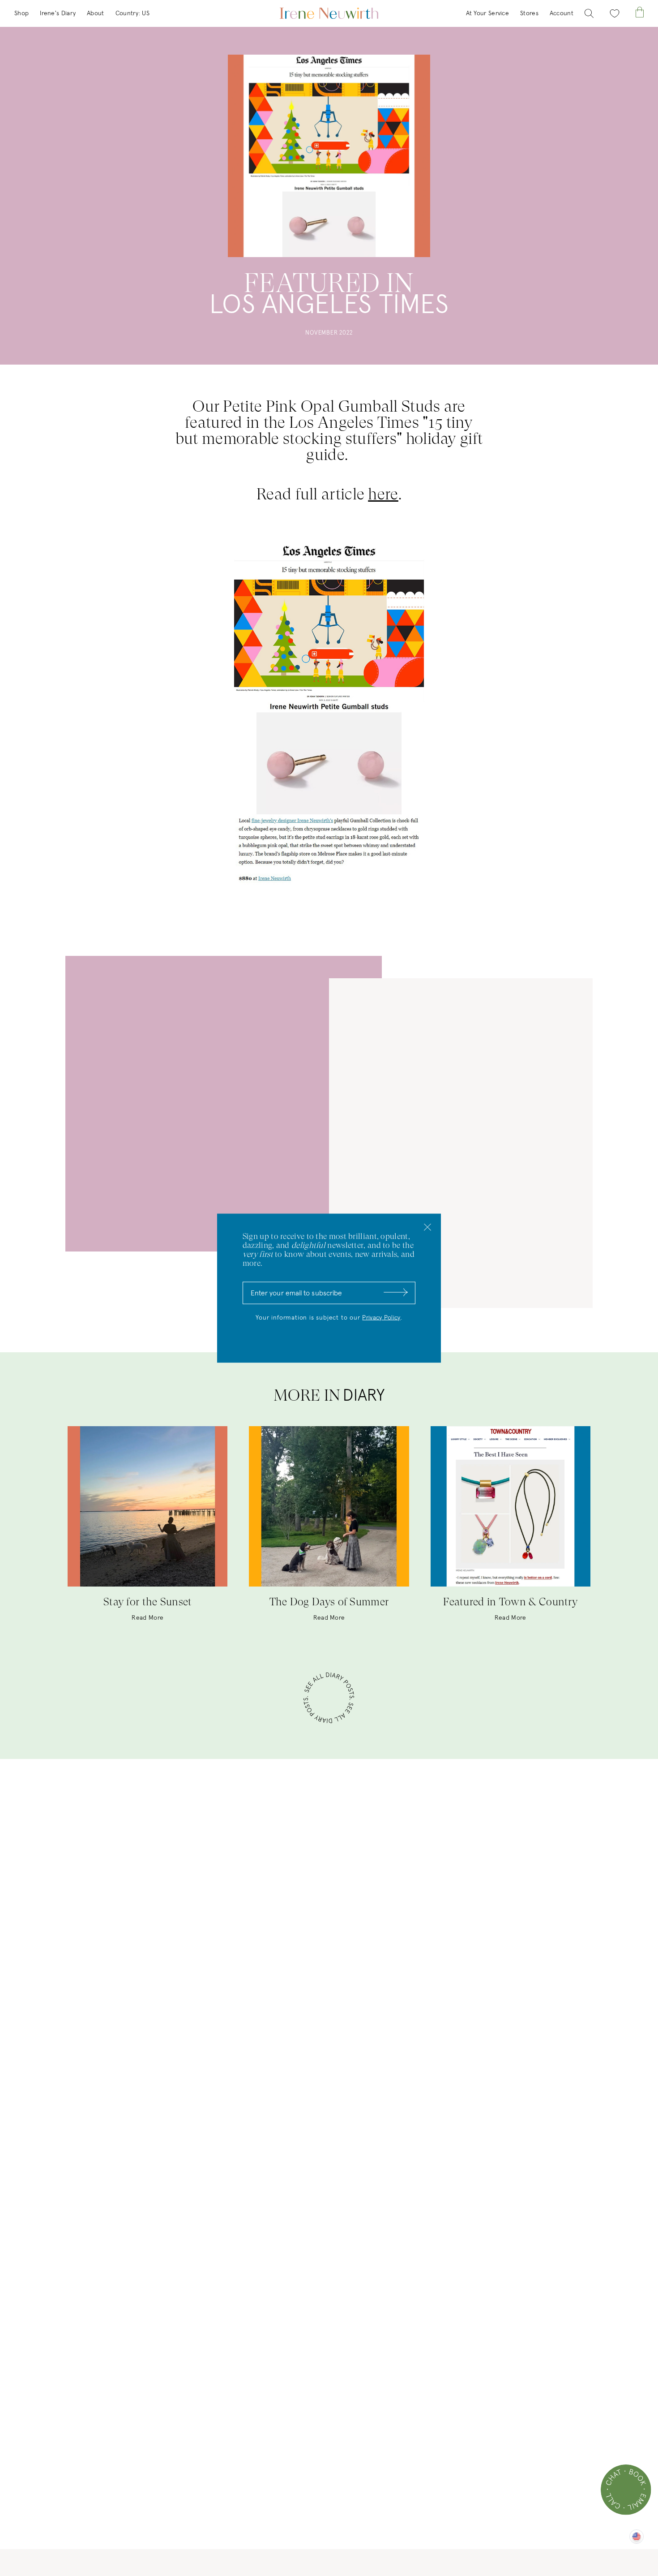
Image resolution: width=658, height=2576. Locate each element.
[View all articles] (329, 1699)
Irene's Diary (58, 13)
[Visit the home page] (329, 13)
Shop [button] (21, 13)
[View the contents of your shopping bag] (640, 12)
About (96, 13)
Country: (132, 13)
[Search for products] (589, 14)
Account (562, 13)
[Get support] (626, 2490)
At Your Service (488, 13)
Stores (529, 13)
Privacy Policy (381, 1317)
